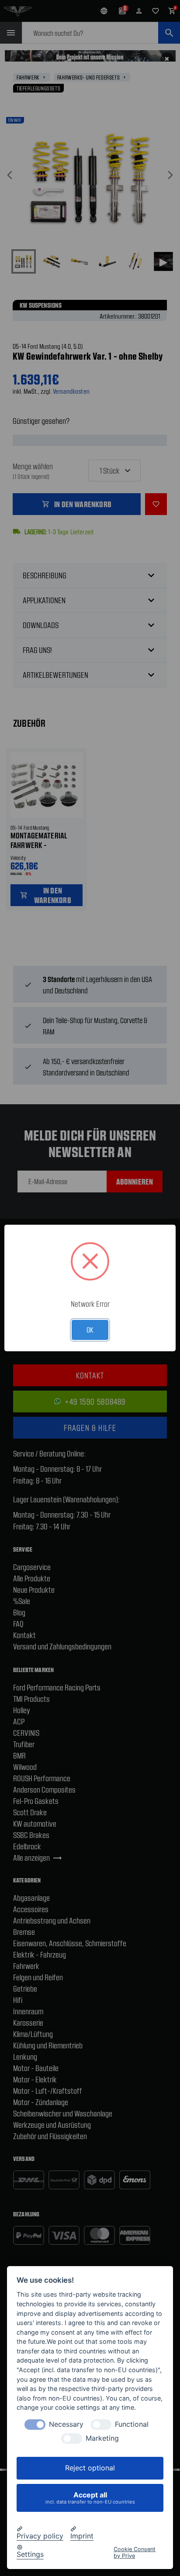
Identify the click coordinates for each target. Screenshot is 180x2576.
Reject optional (90, 2468)
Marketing (102, 2438)
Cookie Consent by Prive (135, 2552)
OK (90, 1329)
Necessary (66, 2424)
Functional (132, 2424)
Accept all (90, 2498)
